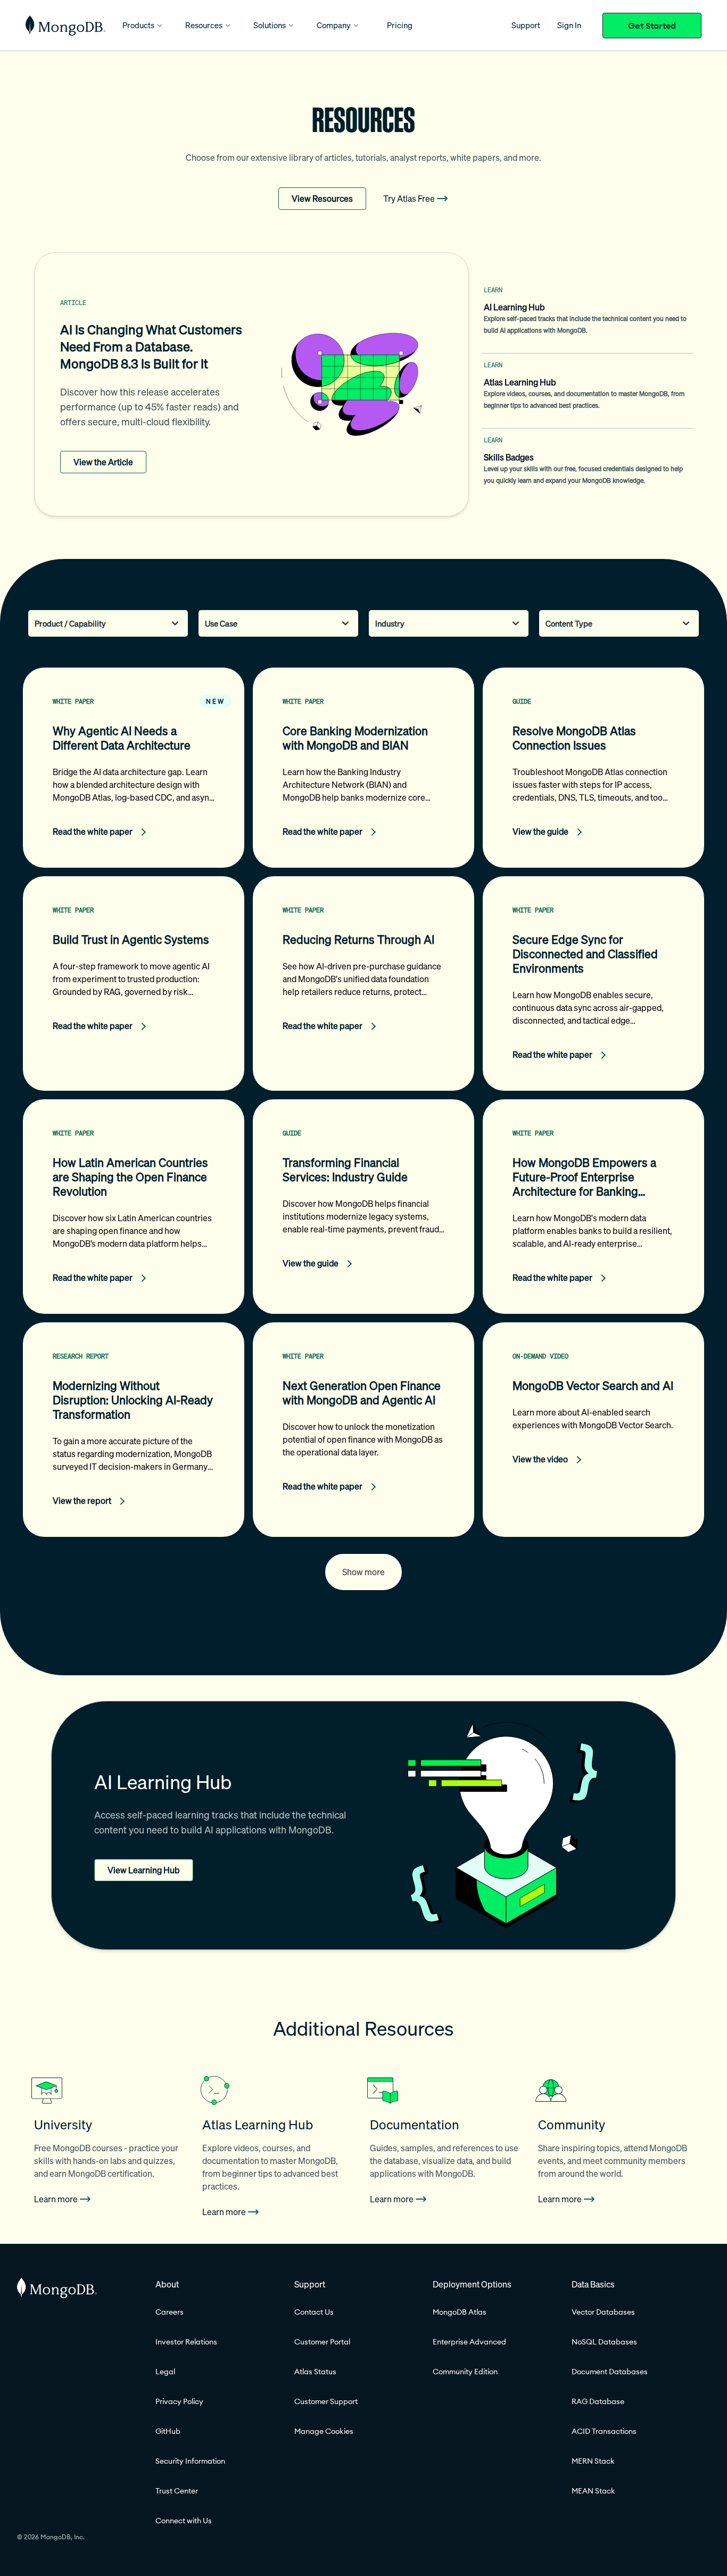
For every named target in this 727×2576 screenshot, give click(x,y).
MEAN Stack (593, 2491)
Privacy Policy (179, 2401)
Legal (165, 2372)
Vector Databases (603, 2312)
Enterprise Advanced (469, 2342)
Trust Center (177, 2491)
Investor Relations (186, 2342)
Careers (170, 2312)
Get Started (652, 26)
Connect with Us (184, 2521)
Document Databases (610, 2372)
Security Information (190, 2461)
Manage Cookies (324, 2431)
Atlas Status (315, 2372)
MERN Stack (593, 2461)
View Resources (322, 199)
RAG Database (598, 2401)
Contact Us (314, 2312)
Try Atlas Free (409, 199)
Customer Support (326, 2401)
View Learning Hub (144, 1870)
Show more (363, 1572)
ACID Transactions (604, 2431)
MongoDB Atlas (460, 2312)
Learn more (56, 2199)
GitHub (168, 2431)
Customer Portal (322, 2342)
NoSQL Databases (604, 2342)
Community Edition (465, 2372)
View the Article (103, 462)
